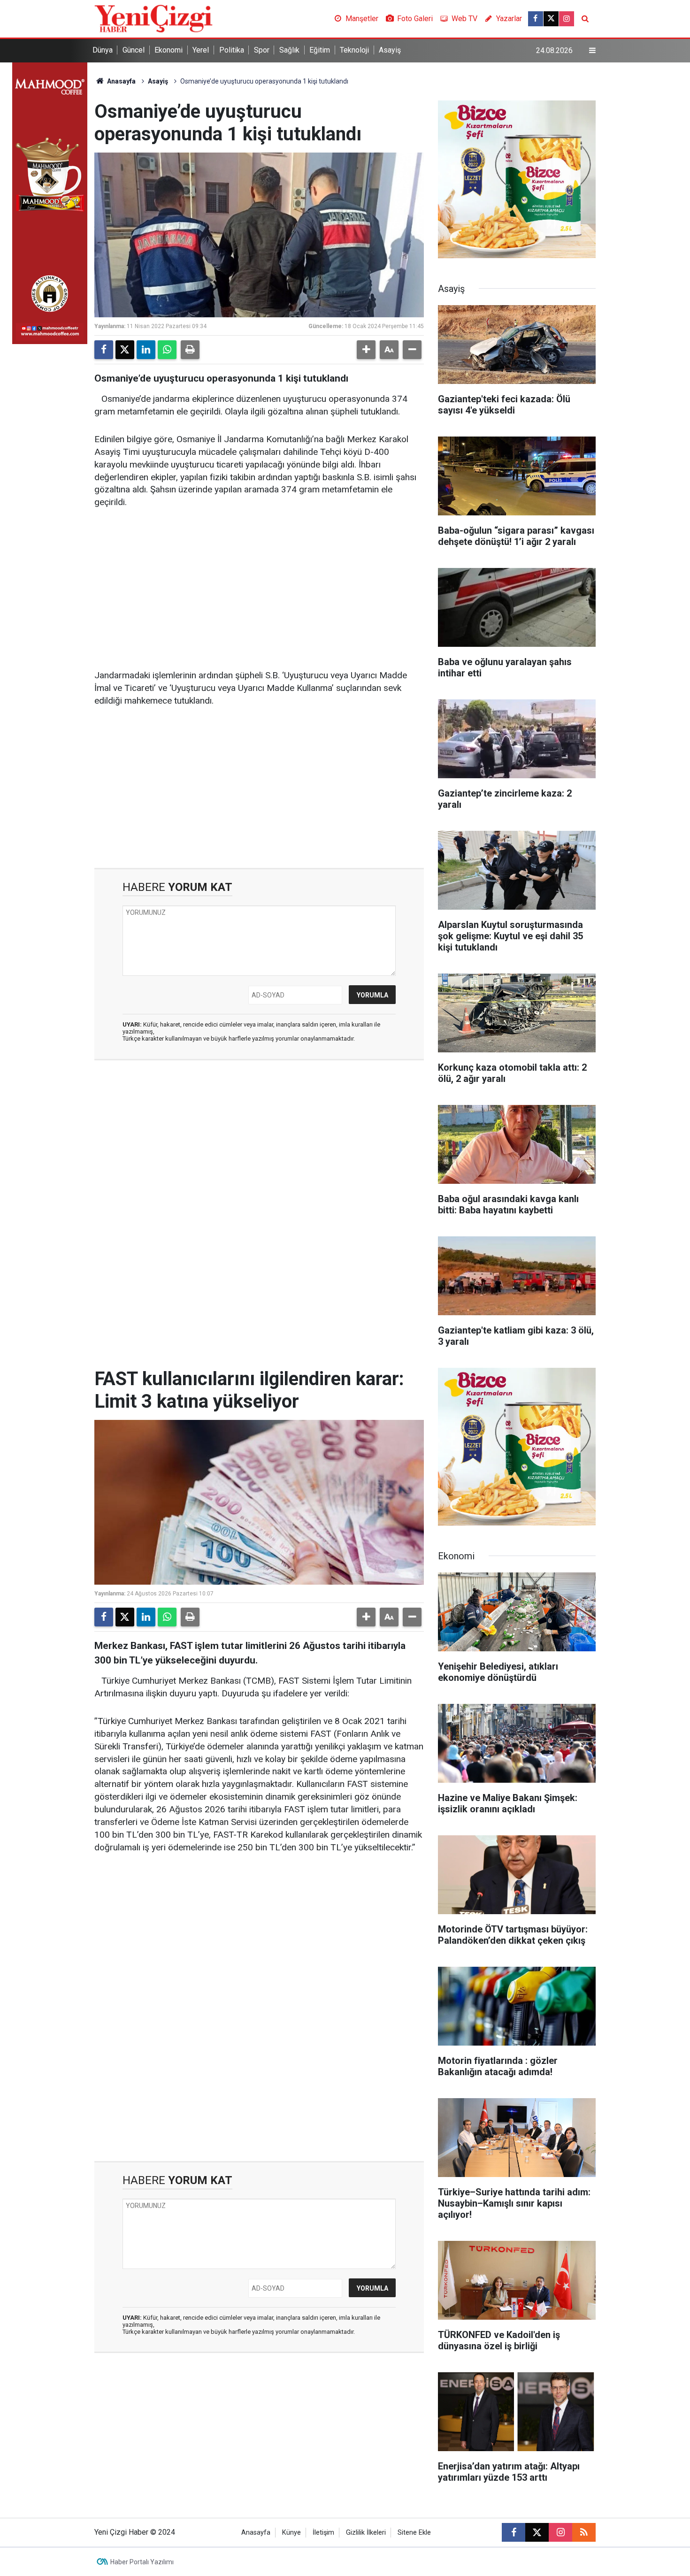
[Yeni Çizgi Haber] (153, 18)
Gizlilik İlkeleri (366, 2533)
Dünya (103, 50)
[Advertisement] (259, 590)
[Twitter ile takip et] (551, 19)
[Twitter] (125, 350)
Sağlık (289, 50)
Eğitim (320, 50)
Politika (232, 50)
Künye (291, 2533)
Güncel (134, 50)
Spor (262, 50)
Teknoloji (354, 50)
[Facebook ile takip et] (536, 19)
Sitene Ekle (414, 2533)
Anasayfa (121, 81)
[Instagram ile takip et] (567, 19)
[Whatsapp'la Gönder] (167, 350)
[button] (366, 350)
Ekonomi (169, 50)
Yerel (201, 50)
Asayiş (390, 50)
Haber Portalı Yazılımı (142, 2562)
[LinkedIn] (146, 350)
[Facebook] (104, 350)
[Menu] (592, 51)
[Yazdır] (190, 350)
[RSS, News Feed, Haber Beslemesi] (584, 2532)
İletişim (323, 2533)
